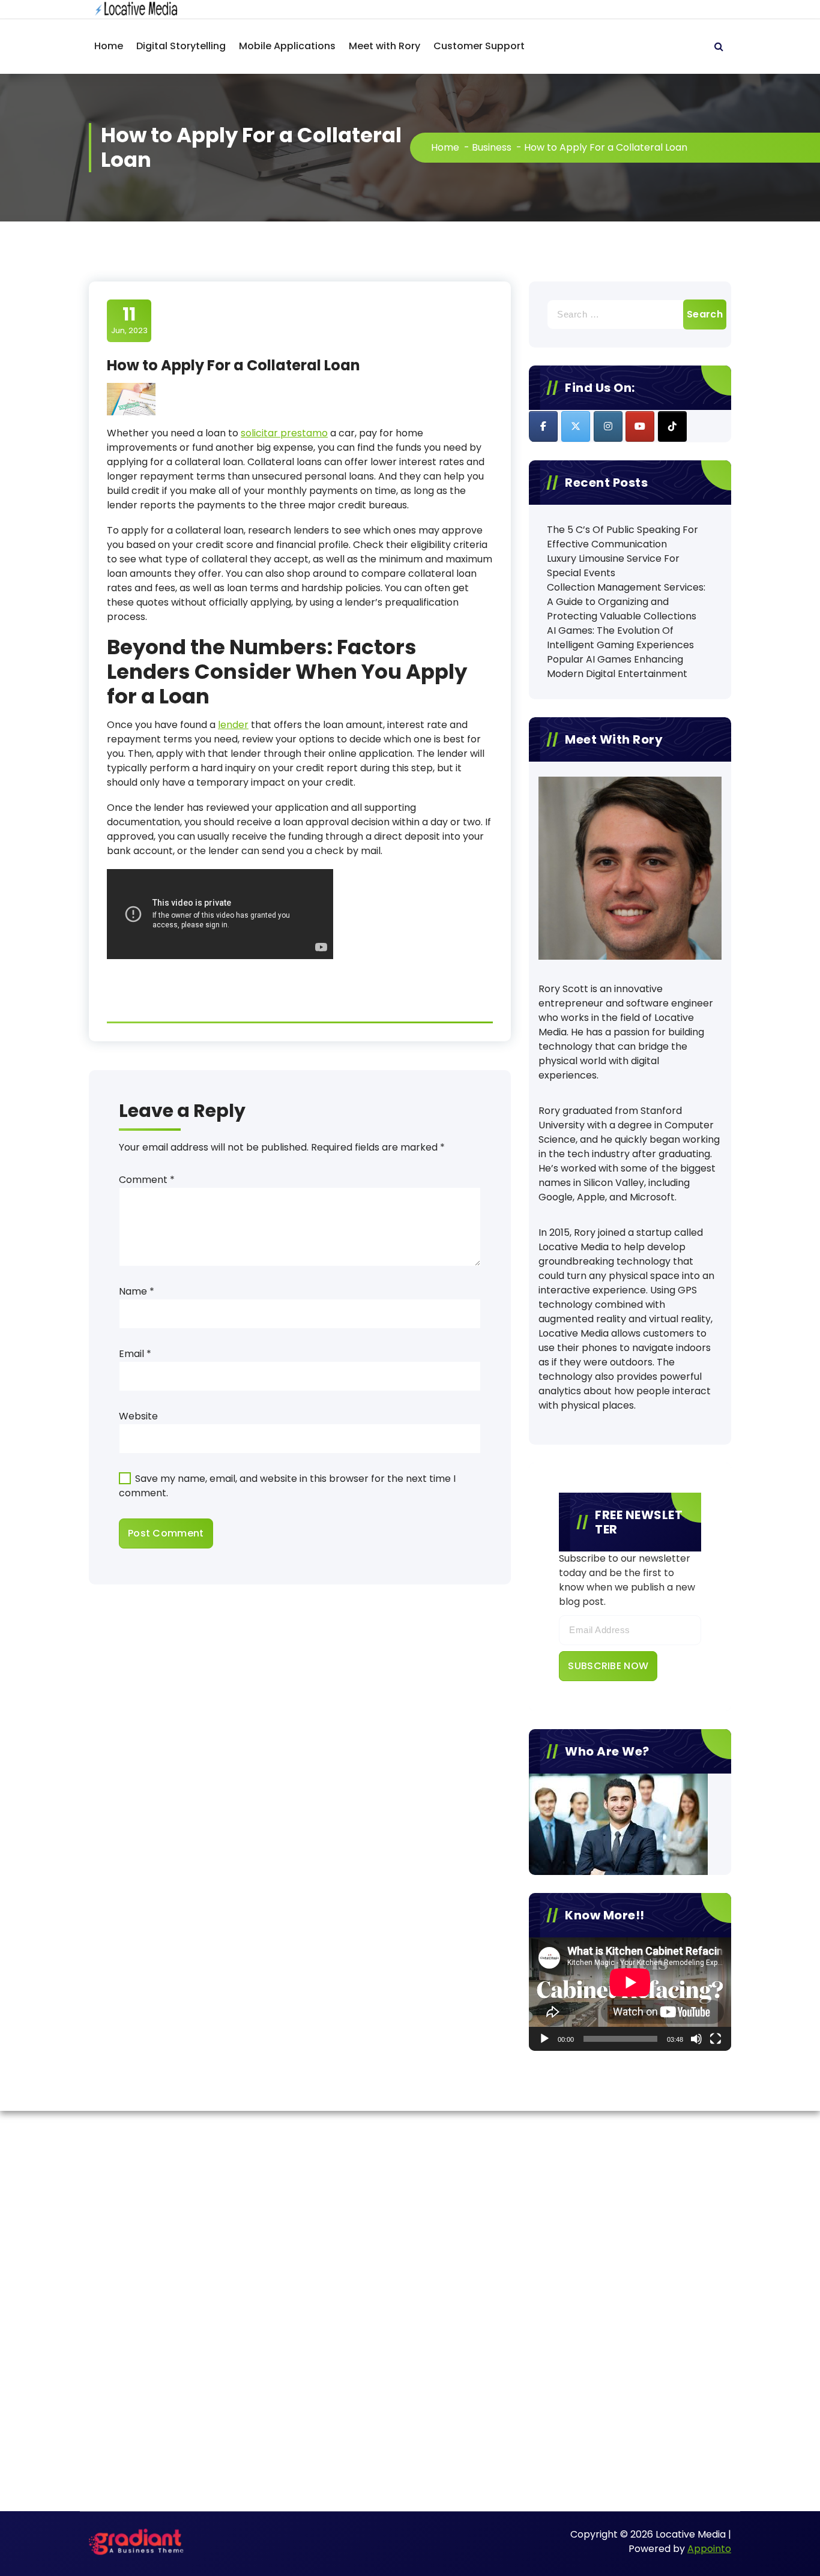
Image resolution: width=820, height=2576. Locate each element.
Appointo (709, 2549)
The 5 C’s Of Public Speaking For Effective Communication (623, 537)
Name (137, 1291)
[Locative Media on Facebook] (543, 426)
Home (109, 46)
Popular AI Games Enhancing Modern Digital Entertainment (617, 667)
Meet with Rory (384, 46)
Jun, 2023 (129, 320)
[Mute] (696, 2039)
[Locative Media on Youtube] (640, 426)
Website (138, 1416)
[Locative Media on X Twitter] (576, 426)
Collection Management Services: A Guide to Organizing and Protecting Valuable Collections (626, 602)
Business (492, 147)
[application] (630, 1994)
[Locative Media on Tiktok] (672, 426)
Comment (147, 1180)
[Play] (544, 2039)
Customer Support (479, 46)
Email (135, 1354)
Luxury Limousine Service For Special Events (613, 566)
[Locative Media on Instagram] (608, 426)
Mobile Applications (287, 46)
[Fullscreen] (716, 2039)
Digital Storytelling (181, 46)
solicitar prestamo (284, 433)
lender (233, 725)
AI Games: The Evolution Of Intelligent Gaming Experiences (620, 638)
